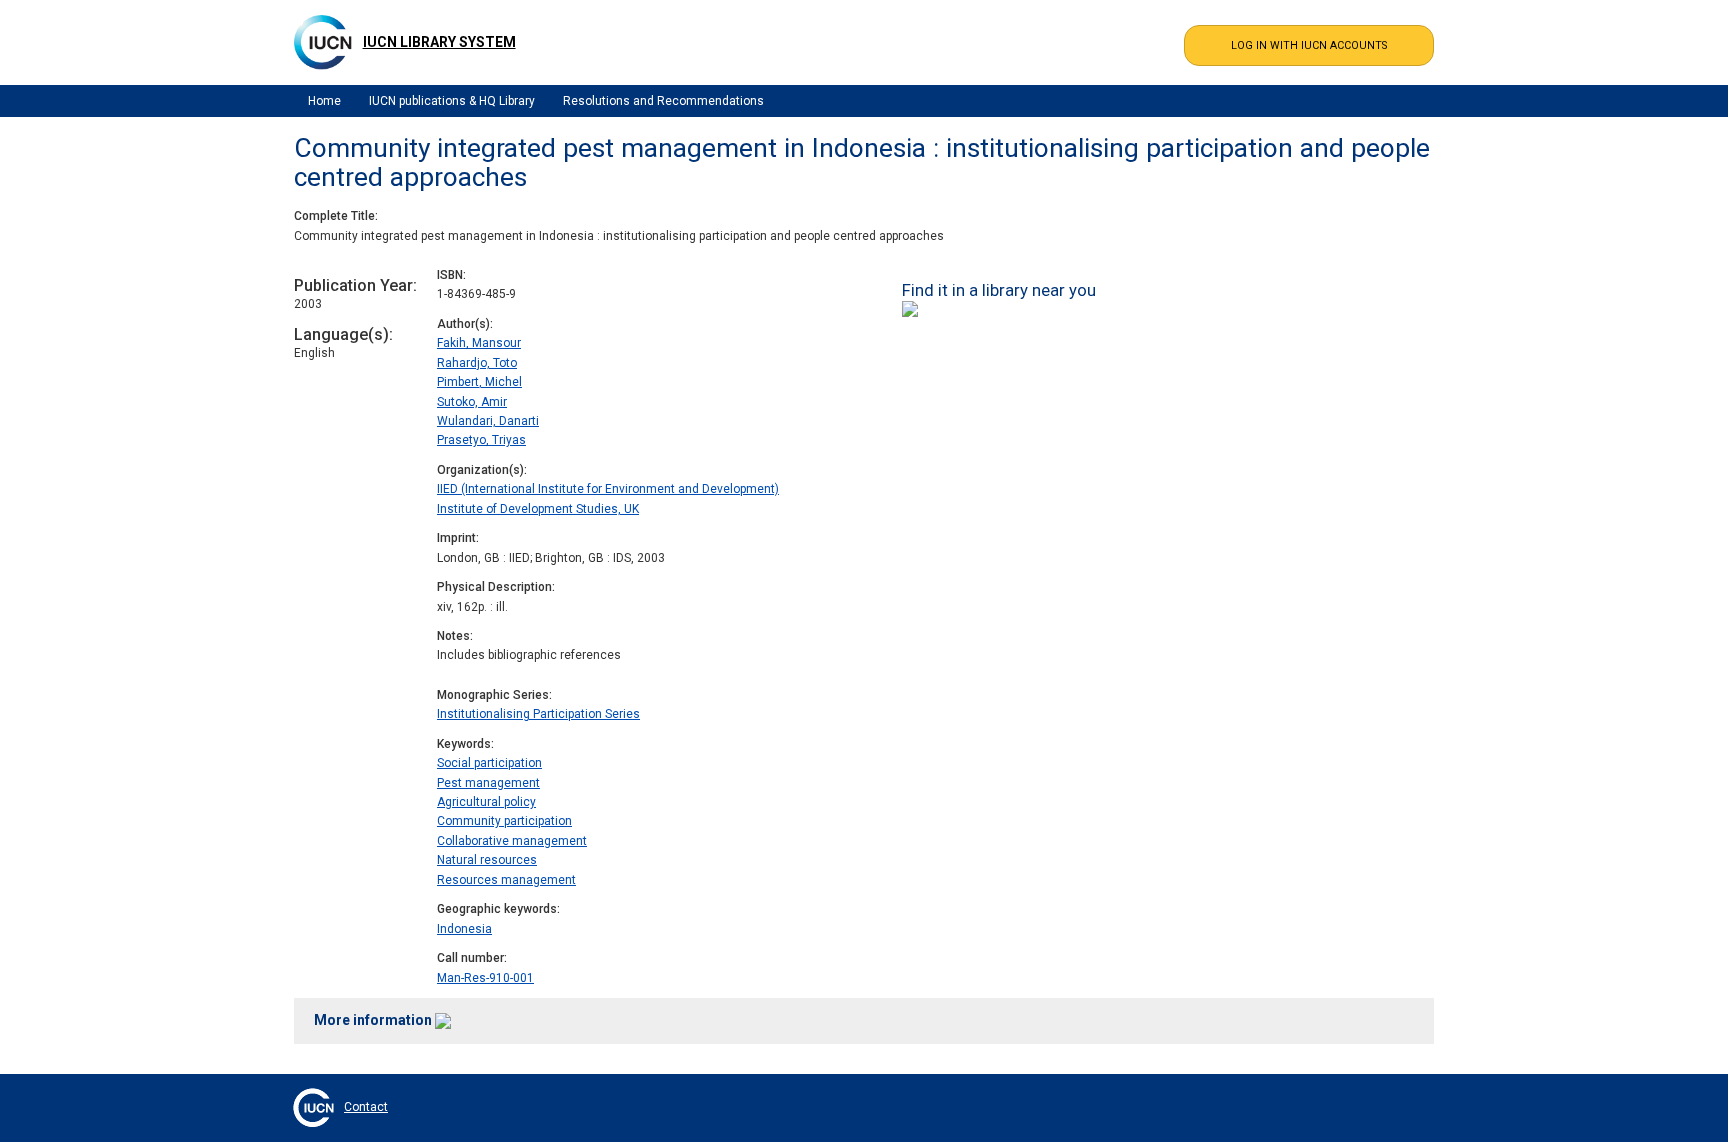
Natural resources (487, 860)
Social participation (489, 763)
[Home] (323, 42)
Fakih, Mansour (479, 343)
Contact (366, 1107)
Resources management (506, 880)
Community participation (504, 821)
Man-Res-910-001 (485, 978)
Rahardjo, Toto (477, 363)
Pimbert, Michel (479, 382)
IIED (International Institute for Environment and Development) (608, 489)
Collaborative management (512, 841)
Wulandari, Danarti (488, 421)
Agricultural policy (486, 802)
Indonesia (464, 929)
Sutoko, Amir (472, 402)
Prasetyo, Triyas (481, 440)
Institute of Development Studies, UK (538, 509)
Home (324, 101)
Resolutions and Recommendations (663, 101)
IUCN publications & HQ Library (452, 101)
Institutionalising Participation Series (538, 714)
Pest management (488, 783)
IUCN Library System (439, 42)
